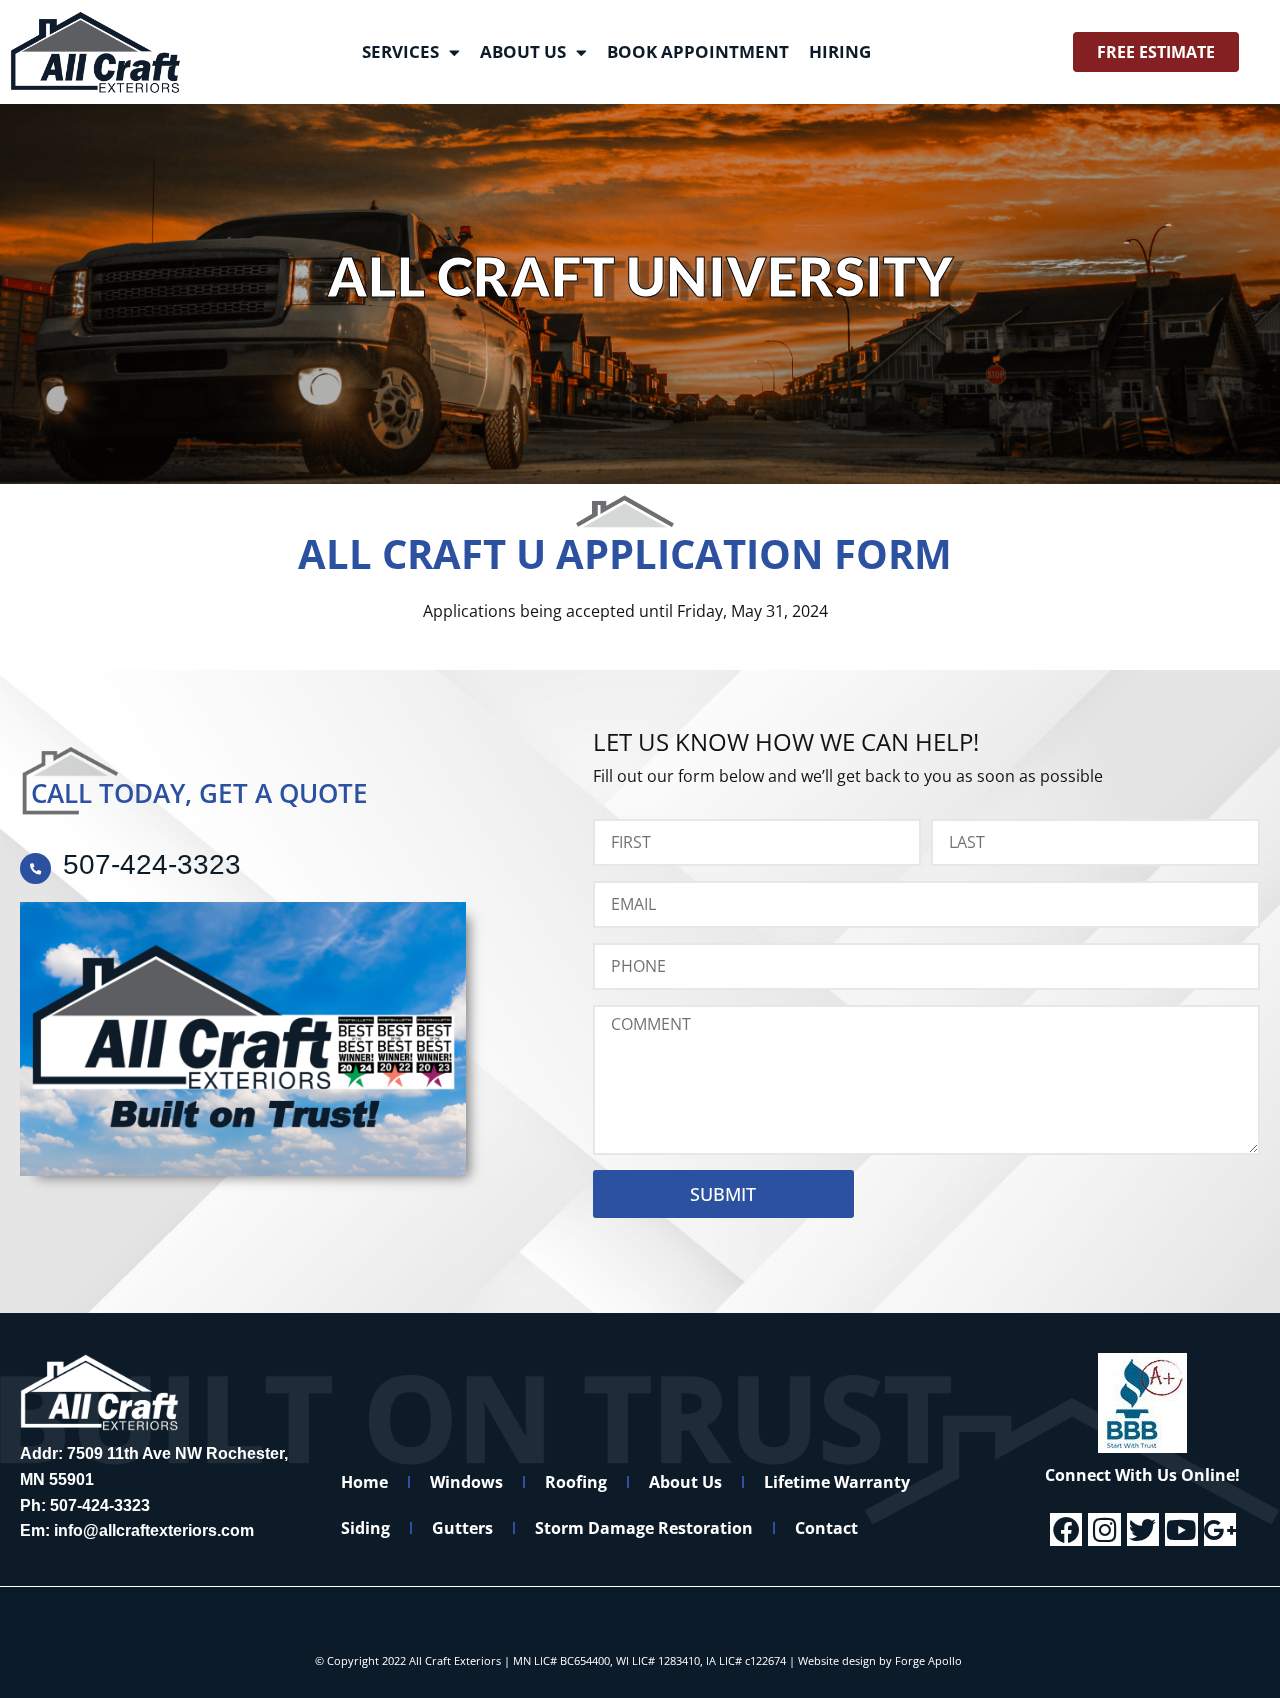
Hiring (840, 51)
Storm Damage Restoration (644, 1528)
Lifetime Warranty (837, 1482)
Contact (826, 1528)
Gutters (462, 1528)
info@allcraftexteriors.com (154, 1530)
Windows (466, 1482)
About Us (523, 51)
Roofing (576, 1482)
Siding (365, 1528)
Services (400, 51)
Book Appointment (698, 51)
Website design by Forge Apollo (880, 1660)
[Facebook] (1066, 1529)
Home (364, 1482)
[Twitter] (1143, 1529)
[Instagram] (1104, 1529)
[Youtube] (1181, 1529)
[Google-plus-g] (1220, 1529)
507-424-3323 (100, 1505)
